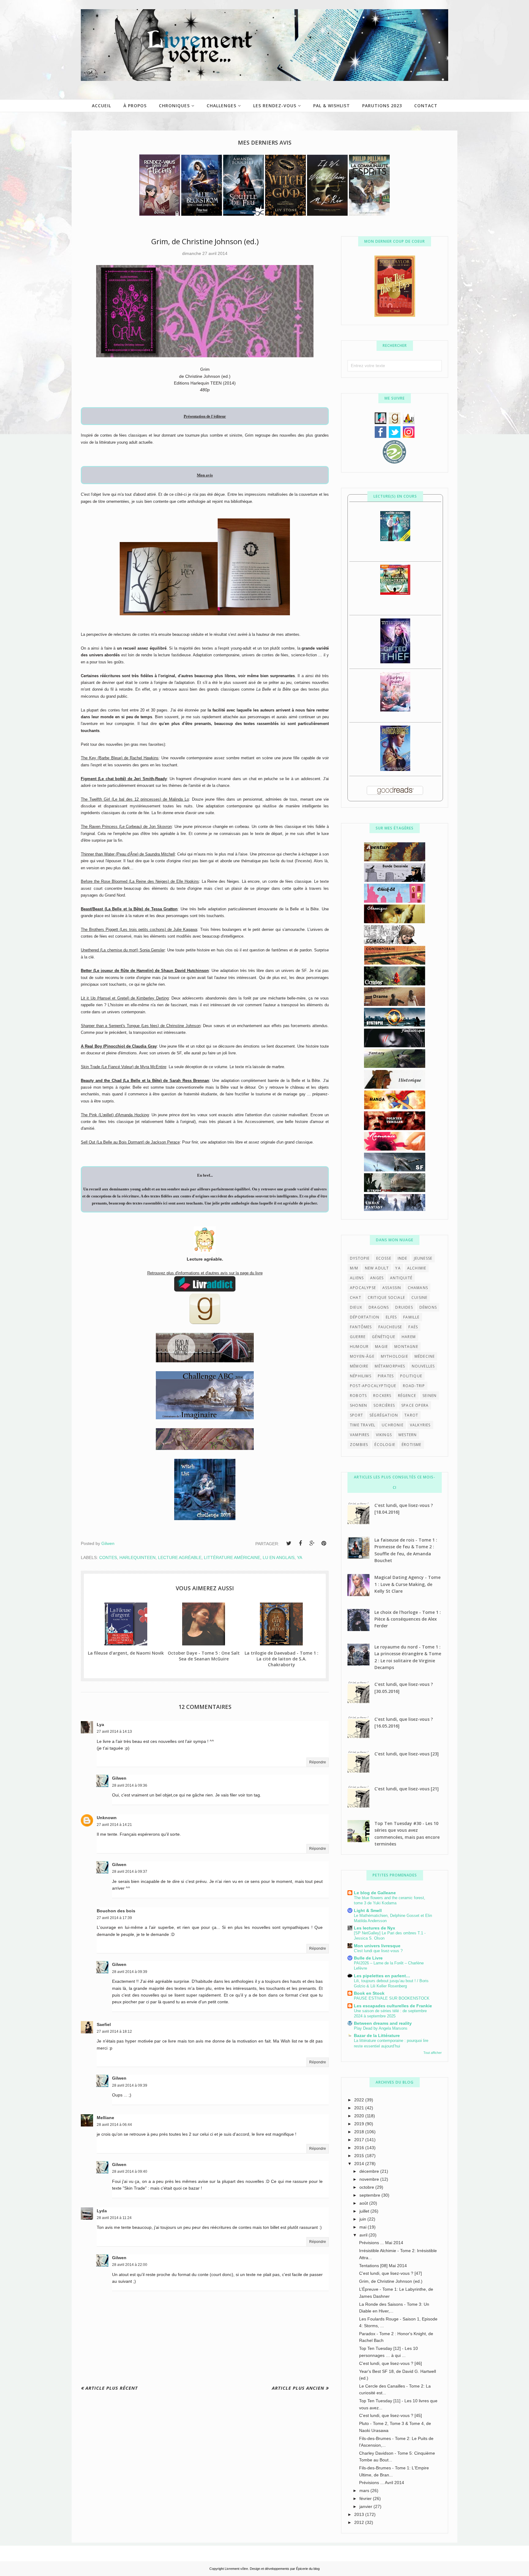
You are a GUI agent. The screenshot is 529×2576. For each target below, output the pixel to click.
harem (409, 1337)
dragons (379, 1307)
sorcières (384, 1405)
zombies (359, 1445)
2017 (360, 2140)
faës (413, 1327)
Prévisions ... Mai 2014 (381, 2243)
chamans (418, 1288)
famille (411, 1317)
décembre (370, 2171)
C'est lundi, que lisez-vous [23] (407, 1754)
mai (364, 2227)
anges (377, 1278)
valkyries (420, 1425)
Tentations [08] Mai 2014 (383, 2266)
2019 (360, 2124)
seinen (430, 1396)
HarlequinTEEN (137, 1557)
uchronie (393, 1425)
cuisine (419, 1297)
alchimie (417, 1268)
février (366, 2498)
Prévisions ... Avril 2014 (382, 2483)
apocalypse (363, 1288)
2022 (360, 2100)
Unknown (107, 1818)
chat (356, 1297)
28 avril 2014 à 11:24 (114, 2218)
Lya (100, 1724)
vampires (360, 1435)
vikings (384, 1435)
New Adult (377, 1268)
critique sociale (386, 1297)
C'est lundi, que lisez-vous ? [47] (390, 2273)
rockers (382, 1396)
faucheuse (390, 1327)
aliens (357, 1278)
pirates (386, 1376)
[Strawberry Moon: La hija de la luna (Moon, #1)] (395, 710)
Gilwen (119, 1778)
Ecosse (384, 1258)
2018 (360, 2132)
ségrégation (384, 1415)
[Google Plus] (312, 1543)
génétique (384, 1337)
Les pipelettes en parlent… (382, 1976)
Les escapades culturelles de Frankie (393, 2006)
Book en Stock (369, 1993)
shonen (358, 1405)
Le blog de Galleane (375, 1893)
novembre (370, 2179)
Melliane (105, 2118)
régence (407, 1396)
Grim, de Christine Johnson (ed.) (391, 2281)
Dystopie (360, 1258)
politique (411, 1376)
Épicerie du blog (308, 2569)
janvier (366, 2506)
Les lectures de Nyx (375, 1928)
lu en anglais (279, 1557)
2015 (360, 2156)
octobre (367, 2187)
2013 (360, 2514)
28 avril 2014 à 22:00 (130, 2265)
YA (300, 1557)
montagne (406, 1347)
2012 (360, 2522)
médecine (425, 1356)
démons (428, 1307)
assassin (392, 1288)
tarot (411, 1415)
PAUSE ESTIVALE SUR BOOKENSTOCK (392, 1998)
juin (363, 2219)
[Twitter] (289, 1543)
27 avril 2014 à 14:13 (114, 1732)
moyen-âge (362, 1356)
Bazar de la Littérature (377, 2035)
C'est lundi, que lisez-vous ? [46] (390, 2363)
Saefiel (104, 2024)
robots (358, 1396)
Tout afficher (433, 2053)
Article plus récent (112, 2388)
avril (364, 2235)
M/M (354, 1268)
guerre (358, 1337)
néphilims (361, 1376)
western (407, 1435)
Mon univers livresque (377, 1946)
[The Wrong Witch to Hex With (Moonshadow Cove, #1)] (395, 540)
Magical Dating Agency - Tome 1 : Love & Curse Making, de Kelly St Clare (407, 1584)
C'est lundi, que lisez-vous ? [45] (390, 2415)
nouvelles (423, 1366)
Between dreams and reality (383, 2023)
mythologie (394, 1356)
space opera (415, 1405)
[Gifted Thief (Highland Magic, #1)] (395, 662)
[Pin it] (324, 1543)
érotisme (412, 1445)
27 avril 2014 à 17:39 (114, 1918)
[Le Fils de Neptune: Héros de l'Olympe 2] (395, 593)
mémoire (359, 1366)
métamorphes (390, 1366)
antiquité (401, 1278)
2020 (360, 2116)
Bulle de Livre (368, 1958)
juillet (365, 2211)
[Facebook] (300, 1543)
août (364, 2203)
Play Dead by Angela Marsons (381, 2028)
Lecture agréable (180, 1557)
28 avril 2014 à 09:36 (130, 1785)
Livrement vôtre (236, 2569)
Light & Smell (368, 1910)
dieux (356, 1307)
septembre (370, 2195)
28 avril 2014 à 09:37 (130, 1872)
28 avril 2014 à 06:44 (114, 2125)
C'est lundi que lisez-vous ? (378, 1951)
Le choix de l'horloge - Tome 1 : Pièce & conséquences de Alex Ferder (408, 1619)
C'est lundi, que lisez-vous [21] (407, 1789)
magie (381, 1347)
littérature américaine (232, 1557)
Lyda (102, 2211)
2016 (360, 2148)
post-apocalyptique (373, 1386)
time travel (363, 1425)
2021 (360, 2108)
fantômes (361, 1327)
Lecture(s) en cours (395, 496)
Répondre (318, 1762)
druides (404, 1307)
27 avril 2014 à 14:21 (114, 1825)
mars (365, 2491)
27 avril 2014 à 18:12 (114, 2032)
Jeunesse (423, 1258)
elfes (391, 1317)
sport (356, 1415)
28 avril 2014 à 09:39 (130, 1972)
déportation (365, 1317)
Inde (403, 1258)
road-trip (414, 1386)
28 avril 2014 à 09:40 (130, 2172)
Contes (108, 1557)
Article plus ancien (298, 2388)
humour (359, 1347)
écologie (385, 1445)
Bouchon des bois (116, 1911)
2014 (360, 2164)
